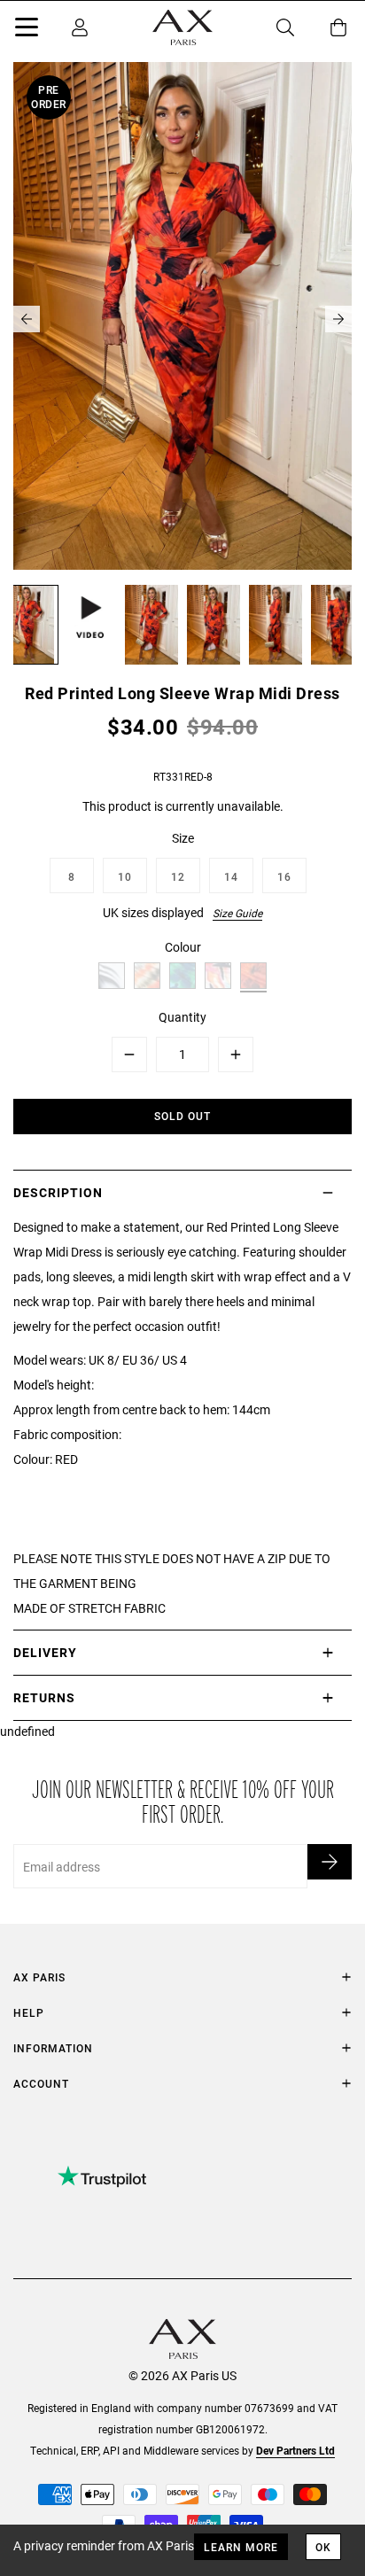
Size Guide (237, 913)
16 (284, 876)
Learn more (241, 2547)
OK (323, 2547)
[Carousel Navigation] (182, 319)
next (338, 319)
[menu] (27, 30)
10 (125, 876)
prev (27, 319)
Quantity (182, 1017)
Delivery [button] (45, 1652)
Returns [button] (44, 1697)
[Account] (80, 27)
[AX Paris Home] (182, 27)
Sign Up (330, 1862)
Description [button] (58, 1192)
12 (178, 876)
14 (231, 876)
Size (183, 838)
